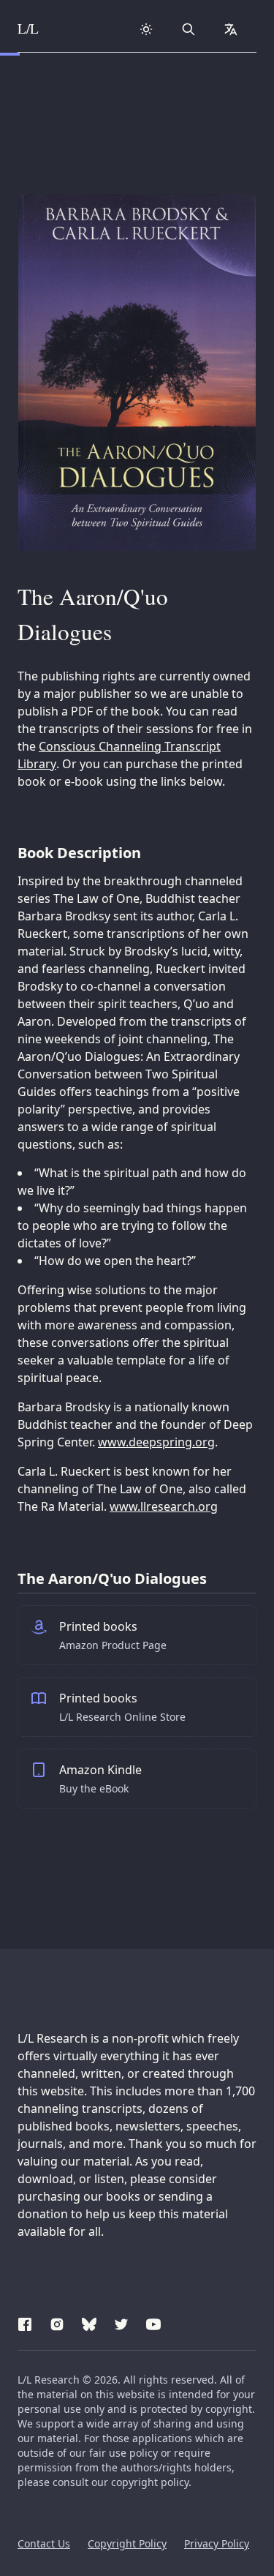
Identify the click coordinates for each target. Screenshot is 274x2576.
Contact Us (44, 2543)
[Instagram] (57, 2322)
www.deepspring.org (156, 1442)
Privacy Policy (217, 2543)
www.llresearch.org (164, 1506)
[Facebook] (25, 2322)
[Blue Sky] (89, 2322)
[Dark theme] (146, 29)
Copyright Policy (127, 2543)
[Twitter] (121, 2322)
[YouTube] (153, 2322)
